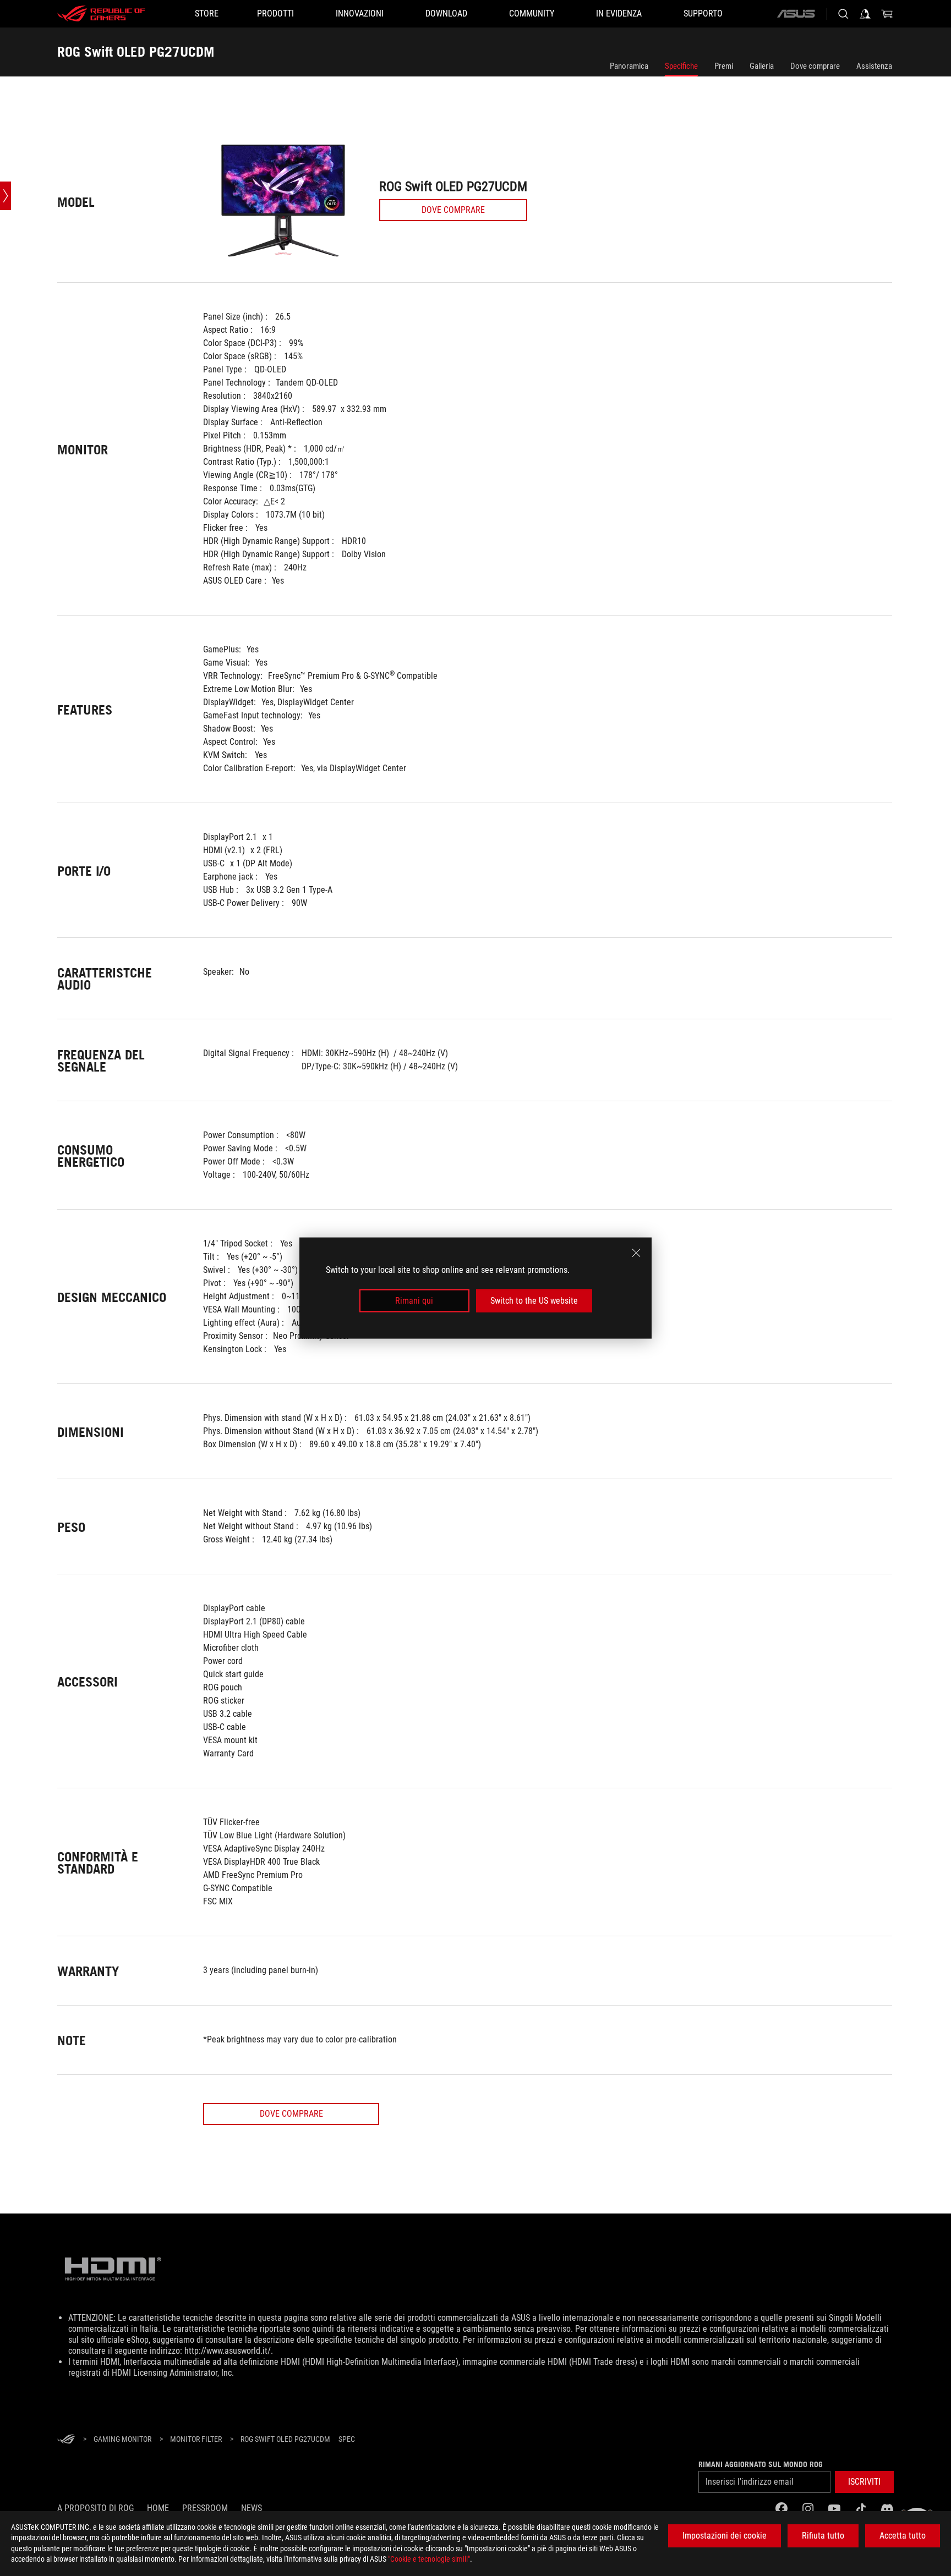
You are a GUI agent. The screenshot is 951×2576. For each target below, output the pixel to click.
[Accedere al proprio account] (865, 14)
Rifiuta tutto (823, 2536)
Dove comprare (815, 66)
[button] (864, 2482)
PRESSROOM (205, 2508)
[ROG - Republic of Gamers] (101, 14)
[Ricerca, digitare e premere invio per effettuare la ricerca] (843, 14)
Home (158, 2508)
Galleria (762, 66)
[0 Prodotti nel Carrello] (887, 14)
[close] (636, 1253)
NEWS (252, 2508)
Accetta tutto (903, 2536)
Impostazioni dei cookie (725, 2536)
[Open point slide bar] (6, 196)
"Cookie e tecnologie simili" (429, 2559)
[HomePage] (66, 2440)
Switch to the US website (534, 1301)
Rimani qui (414, 1301)
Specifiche (681, 66)
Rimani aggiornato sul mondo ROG (761, 2464)
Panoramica (629, 66)
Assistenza (874, 66)
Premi (724, 66)
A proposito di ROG (95, 2508)
